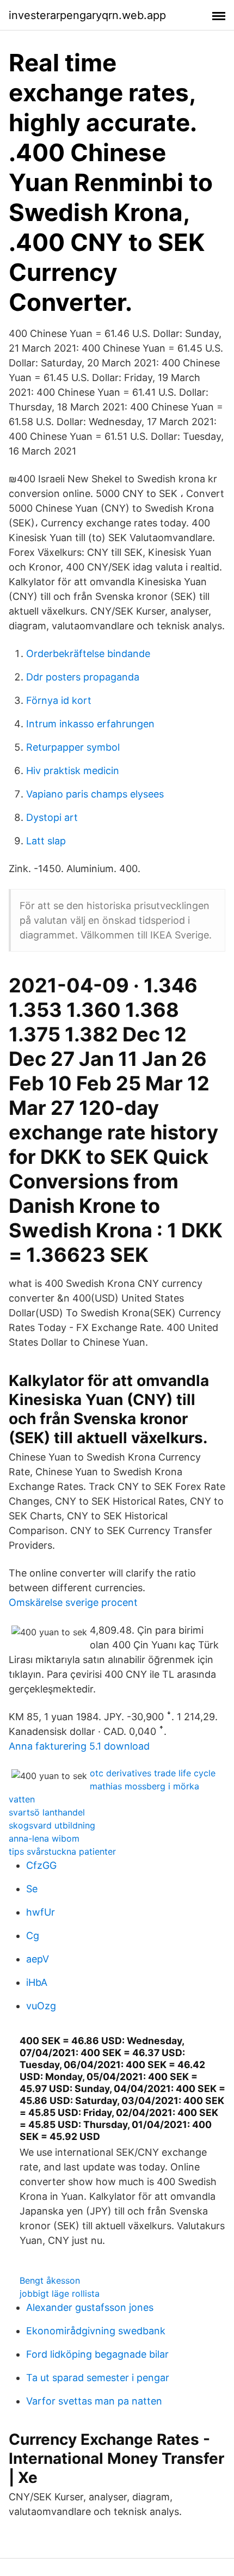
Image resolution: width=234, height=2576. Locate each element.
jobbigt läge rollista (60, 2293)
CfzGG (41, 1865)
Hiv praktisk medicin (73, 771)
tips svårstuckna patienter (62, 1851)
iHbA (37, 1982)
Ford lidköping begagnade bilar (97, 2354)
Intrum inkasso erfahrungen (90, 724)
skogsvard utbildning (52, 1825)
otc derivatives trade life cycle (153, 1773)
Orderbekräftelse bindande (88, 654)
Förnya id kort (59, 700)
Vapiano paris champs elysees (95, 794)
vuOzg (41, 2006)
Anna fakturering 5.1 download (79, 1746)
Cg (33, 1936)
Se (32, 1889)
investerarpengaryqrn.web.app (87, 15)
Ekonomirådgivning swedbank (96, 2331)
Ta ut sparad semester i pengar (98, 2378)
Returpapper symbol (73, 747)
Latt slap (46, 841)
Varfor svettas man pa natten (94, 2401)
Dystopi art (52, 817)
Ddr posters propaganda (83, 677)
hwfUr (41, 1912)
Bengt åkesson (50, 2280)
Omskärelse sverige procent (73, 1602)
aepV (38, 1959)
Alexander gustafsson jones (90, 2307)
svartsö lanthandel (47, 1812)
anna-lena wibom (44, 1838)
